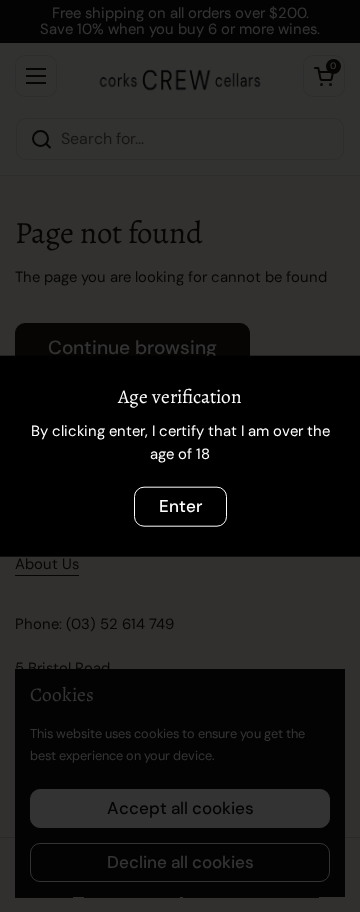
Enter (180, 506)
